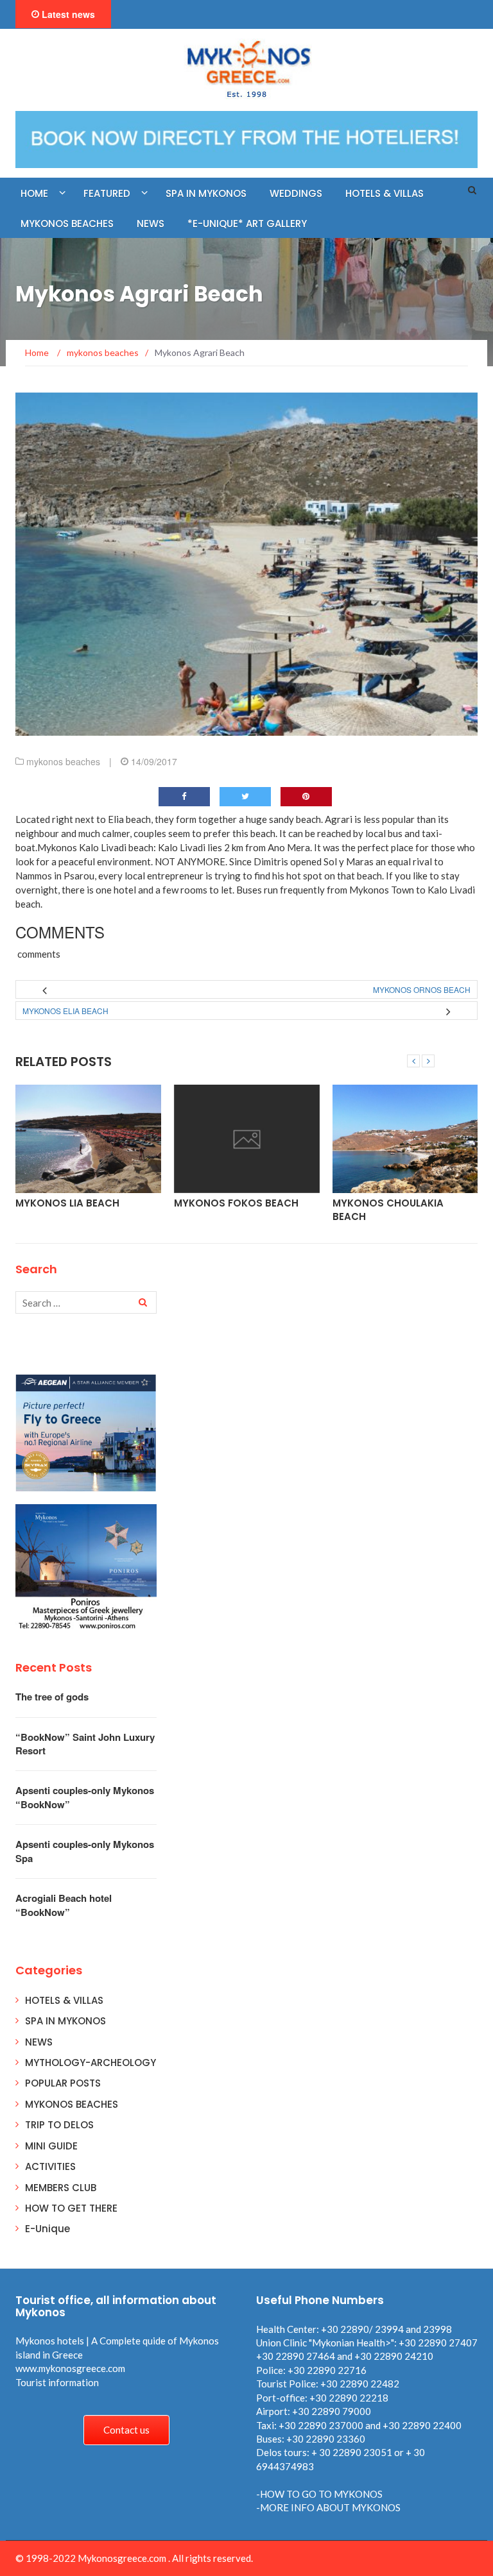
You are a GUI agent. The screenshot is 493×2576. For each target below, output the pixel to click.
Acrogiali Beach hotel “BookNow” (64, 1905)
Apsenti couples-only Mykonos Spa (85, 1851)
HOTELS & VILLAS (64, 2000)
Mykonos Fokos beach (236, 1203)
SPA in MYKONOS (206, 193)
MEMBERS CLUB (61, 2188)
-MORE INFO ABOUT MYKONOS (328, 2507)
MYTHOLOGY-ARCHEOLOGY (91, 2063)
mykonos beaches (63, 761)
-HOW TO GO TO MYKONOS (319, 2494)
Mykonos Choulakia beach (388, 1210)
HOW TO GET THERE (71, 2208)
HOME (34, 193)
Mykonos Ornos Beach (422, 989)
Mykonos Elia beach (65, 1011)
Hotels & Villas (385, 193)
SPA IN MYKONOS (65, 2021)
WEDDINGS (296, 193)
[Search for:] (86, 1302)
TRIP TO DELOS (59, 2125)
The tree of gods (52, 1697)
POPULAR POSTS (63, 2083)
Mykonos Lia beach (67, 1203)
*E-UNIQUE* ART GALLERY (247, 224)
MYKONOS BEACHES (67, 224)
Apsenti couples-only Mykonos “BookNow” (85, 1797)
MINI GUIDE (51, 2146)
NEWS (151, 224)
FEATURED (107, 193)
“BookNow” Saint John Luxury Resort (85, 1744)
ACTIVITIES (50, 2166)
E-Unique (48, 2229)
